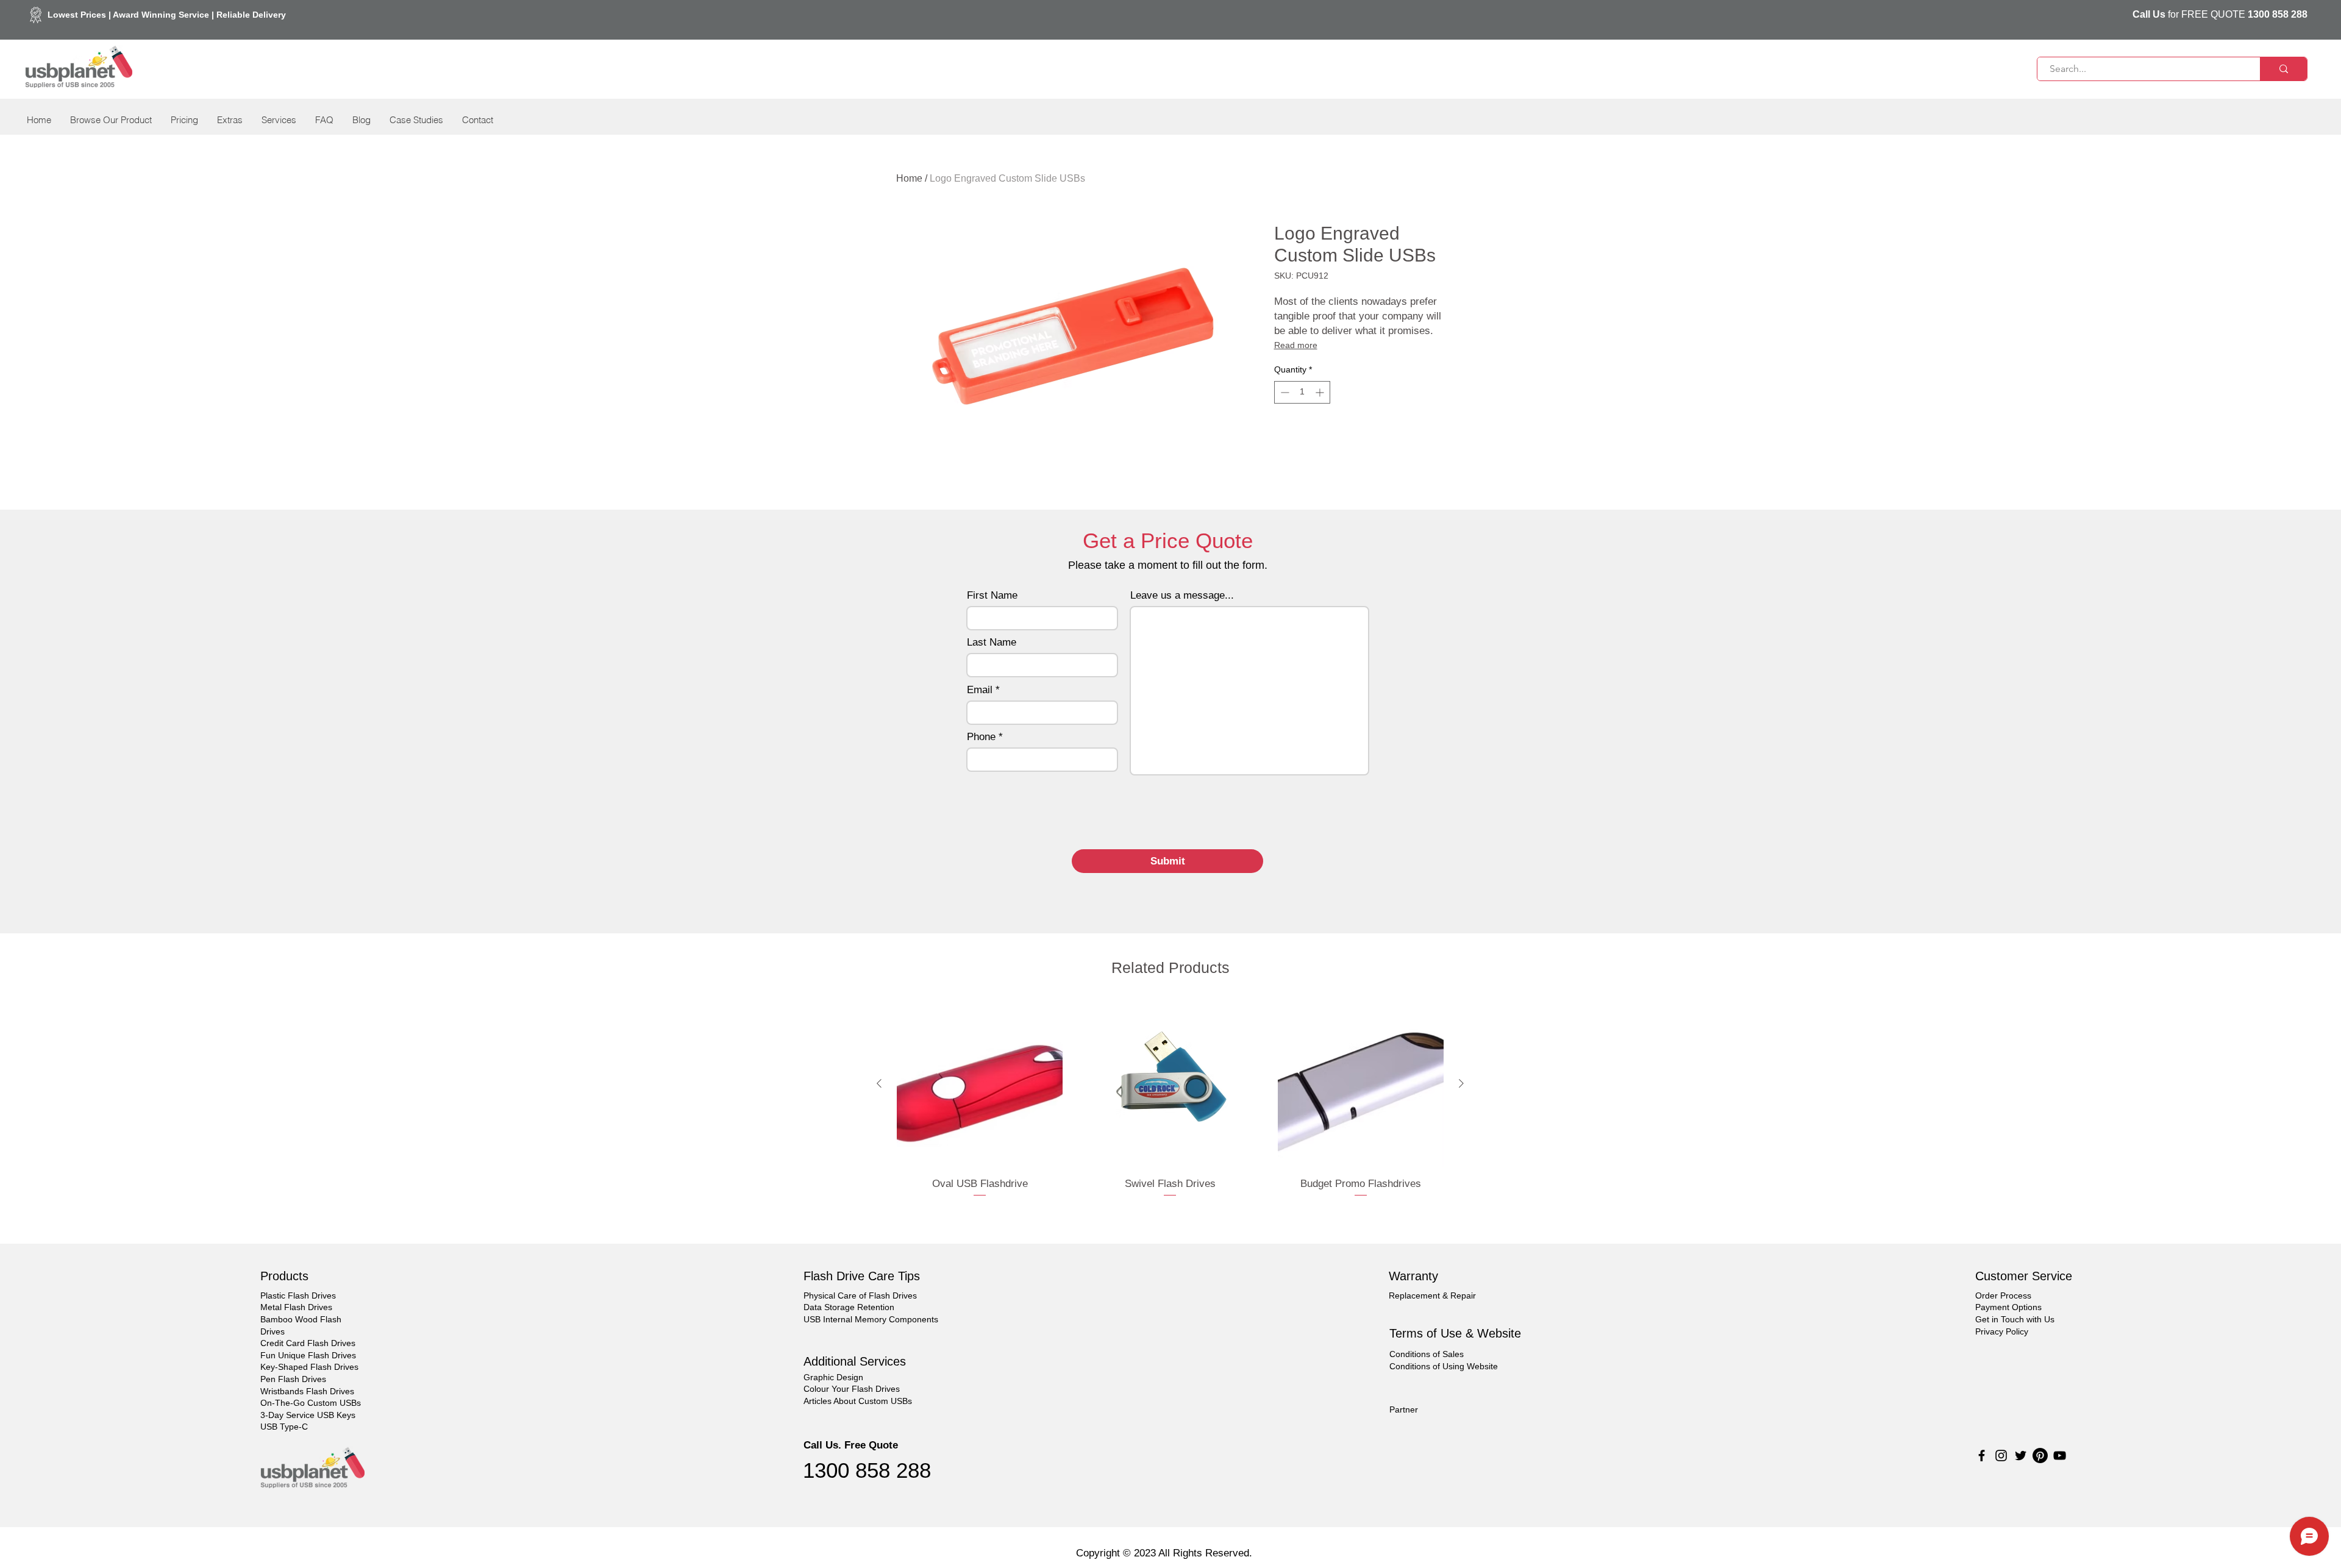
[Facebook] (1982, 1456)
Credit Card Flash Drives (308, 1343)
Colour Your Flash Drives (852, 1389)
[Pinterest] (2040, 1456)
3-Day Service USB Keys (308, 1415)
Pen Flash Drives (293, 1379)
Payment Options (2008, 1307)
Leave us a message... (1182, 595)
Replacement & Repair (1432, 1295)
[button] (111, 120)
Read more (1296, 345)
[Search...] (2283, 69)
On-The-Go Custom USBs (311, 1403)
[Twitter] (2021, 1456)
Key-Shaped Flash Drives (309, 1367)
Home (909, 178)
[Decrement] (1284, 392)
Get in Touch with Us (2015, 1319)
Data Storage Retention (849, 1307)
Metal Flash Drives (296, 1307)
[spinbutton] (1302, 392)
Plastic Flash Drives (298, 1295)
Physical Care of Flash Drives (860, 1295)
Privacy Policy (2002, 1331)
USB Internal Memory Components (871, 1319)
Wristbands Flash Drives (307, 1391)
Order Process (2003, 1295)
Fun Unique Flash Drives (308, 1355)
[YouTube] (2060, 1456)
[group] (1170, 1107)
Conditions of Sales (1427, 1354)
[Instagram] (2001, 1456)
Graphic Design (833, 1377)
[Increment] (1321, 392)
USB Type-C (284, 1427)
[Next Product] (1461, 1083)
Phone (981, 737)
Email (980, 690)
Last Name (992, 642)
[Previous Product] (879, 1083)
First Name (992, 595)
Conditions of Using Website (1444, 1366)
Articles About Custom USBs (858, 1401)
